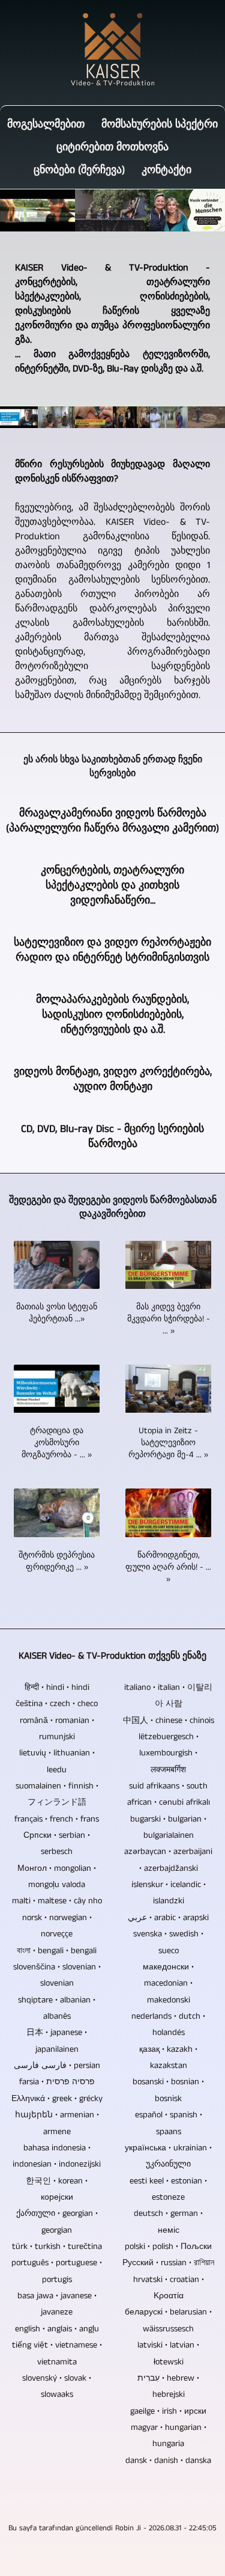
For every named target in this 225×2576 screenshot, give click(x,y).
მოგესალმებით (46, 124)
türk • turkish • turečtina (57, 2247)
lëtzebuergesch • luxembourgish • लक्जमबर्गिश (169, 1753)
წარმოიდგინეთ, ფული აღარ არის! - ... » (168, 1567)
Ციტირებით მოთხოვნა (112, 147)
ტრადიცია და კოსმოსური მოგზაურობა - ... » (57, 1443)
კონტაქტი (166, 170)
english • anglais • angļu (57, 2329)
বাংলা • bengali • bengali (57, 1951)
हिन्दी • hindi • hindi (57, 1687)
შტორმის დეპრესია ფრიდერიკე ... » (57, 1561)
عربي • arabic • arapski (168, 1918)
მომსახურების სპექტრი (160, 124)
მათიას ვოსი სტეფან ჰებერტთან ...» (57, 1313)
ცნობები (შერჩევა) (79, 170)
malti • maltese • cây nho (57, 1901)
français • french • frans (57, 1819)
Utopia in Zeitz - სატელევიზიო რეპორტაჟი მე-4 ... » (168, 1443)
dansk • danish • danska (168, 2461)
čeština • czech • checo (57, 1704)
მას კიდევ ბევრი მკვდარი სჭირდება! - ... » (169, 1319)
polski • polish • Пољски (168, 2247)
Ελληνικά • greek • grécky (57, 2099)
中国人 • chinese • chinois (169, 1721)
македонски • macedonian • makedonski (168, 1984)
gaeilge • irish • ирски (168, 2411)
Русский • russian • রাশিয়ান (168, 2263)
